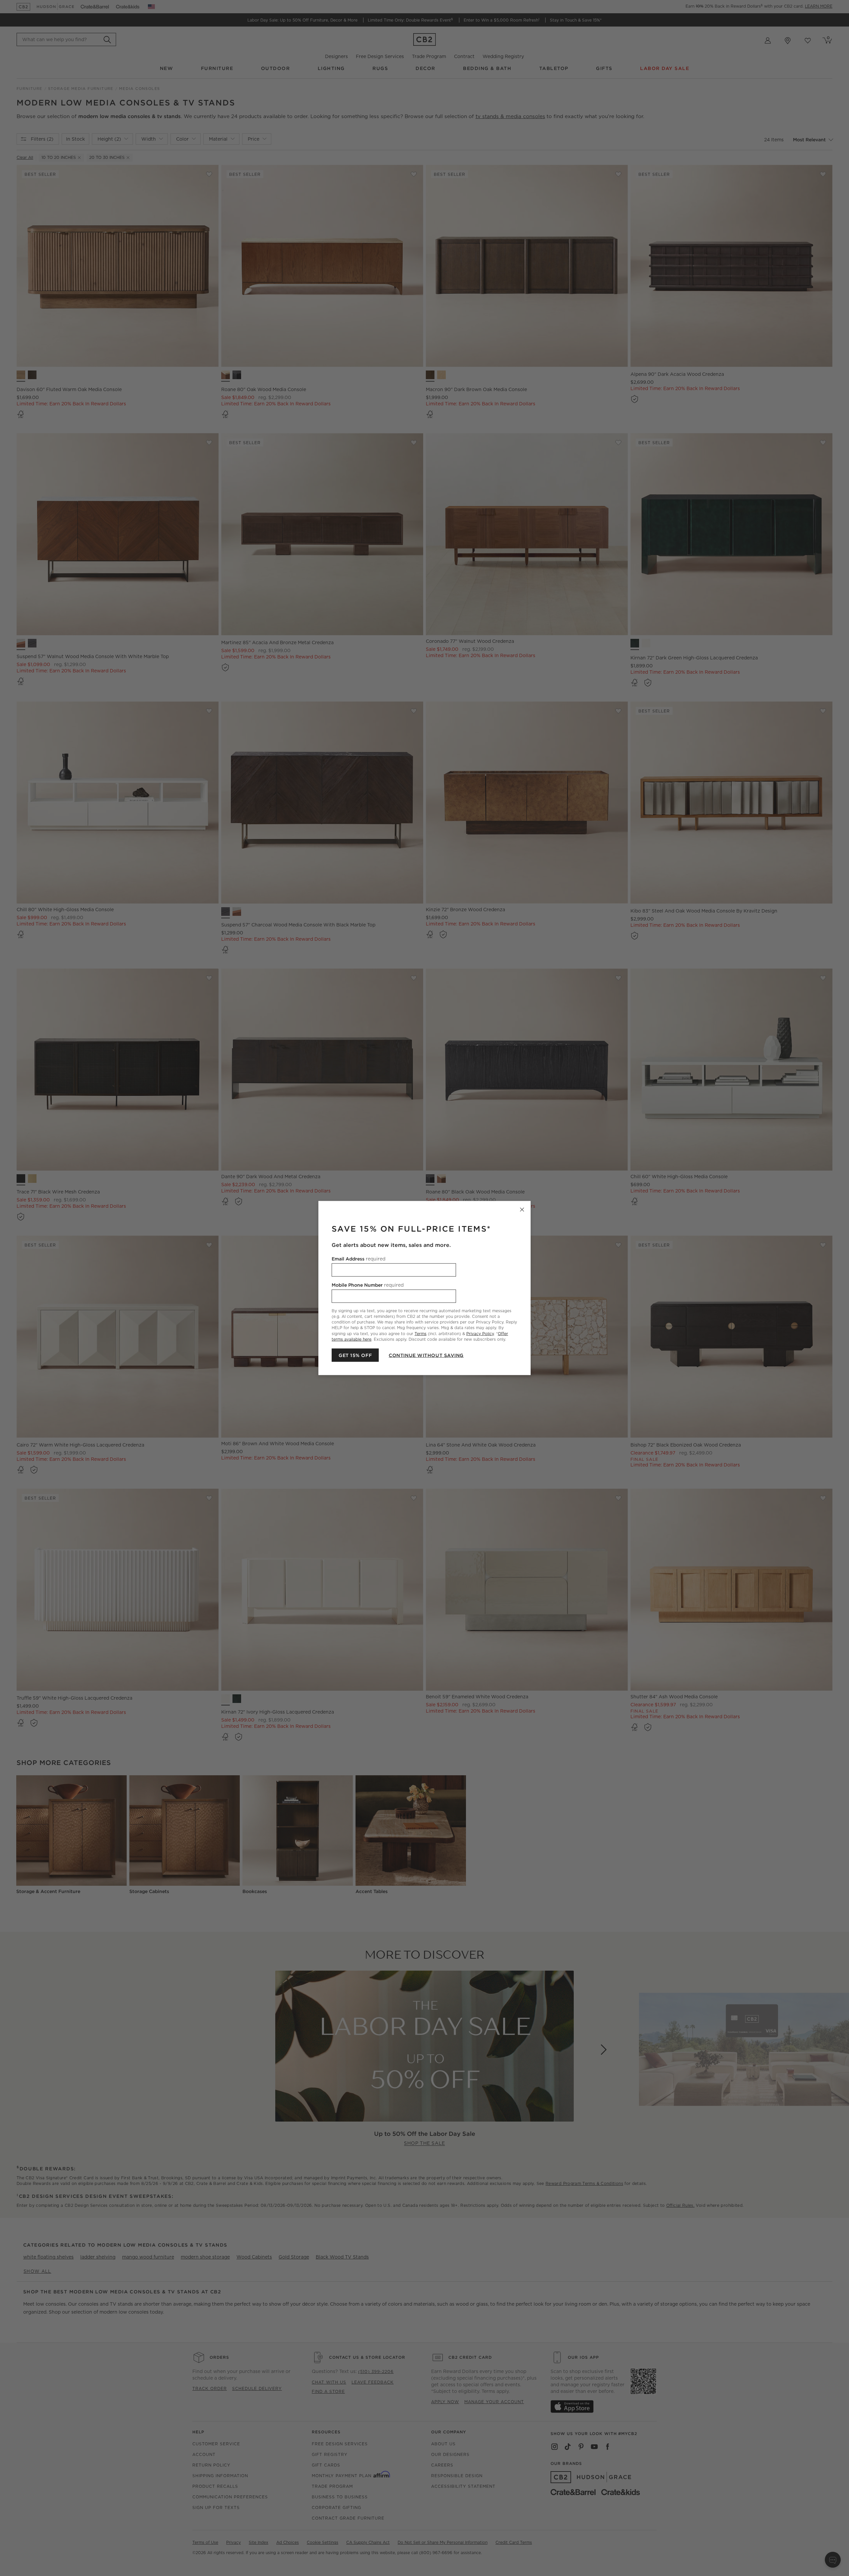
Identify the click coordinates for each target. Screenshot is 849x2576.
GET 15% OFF (355, 1355)
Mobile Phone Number (368, 1285)
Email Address (359, 1259)
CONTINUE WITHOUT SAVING (426, 1355)
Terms (421, 1333)
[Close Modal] (522, 1210)
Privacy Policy (480, 1333)
